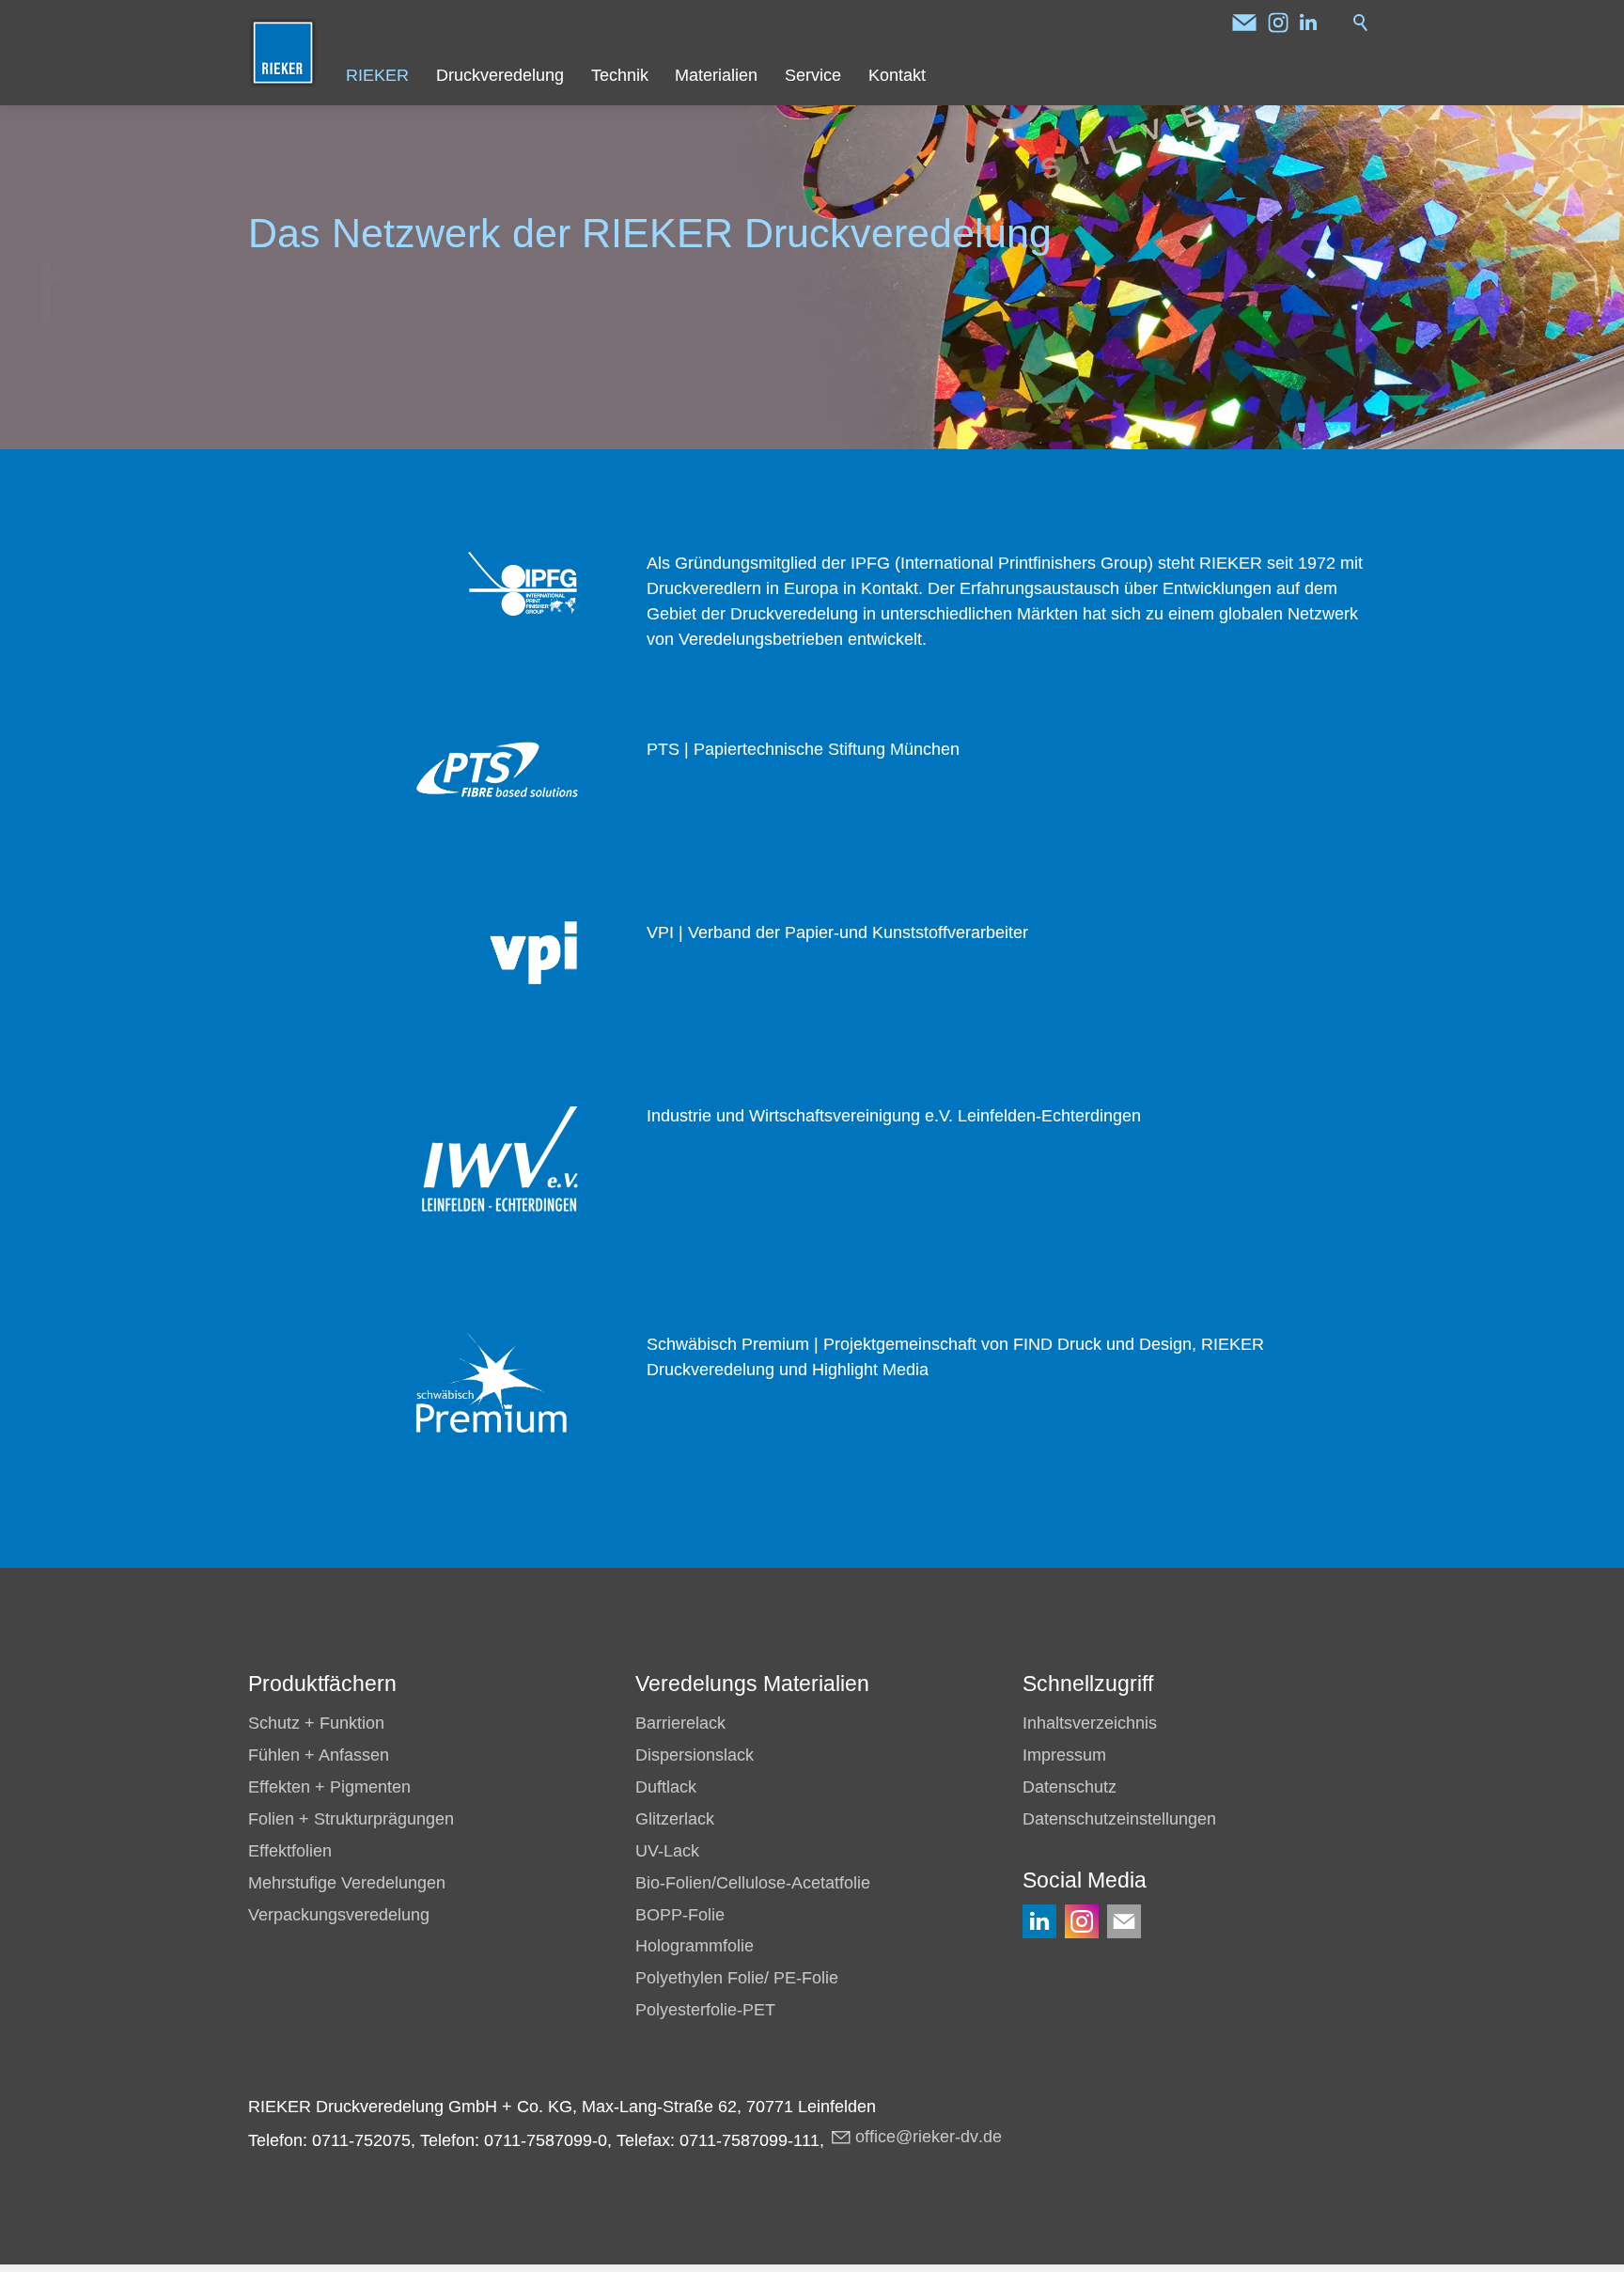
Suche (1361, 23)
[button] (1244, 23)
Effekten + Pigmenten (329, 1787)
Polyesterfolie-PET (705, 2010)
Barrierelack (680, 1723)
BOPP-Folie (680, 1915)
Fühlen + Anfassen (319, 1755)
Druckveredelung (500, 75)
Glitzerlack (675, 1819)
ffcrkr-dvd (929, 2137)
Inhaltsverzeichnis (1090, 1723)
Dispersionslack (695, 1755)
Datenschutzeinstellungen (1119, 1819)
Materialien (716, 75)
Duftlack (666, 1787)
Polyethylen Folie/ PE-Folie (737, 1978)
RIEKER (377, 75)
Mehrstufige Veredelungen (347, 1883)
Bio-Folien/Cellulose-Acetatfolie (753, 1883)
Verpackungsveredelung (339, 1915)
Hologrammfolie (695, 1946)
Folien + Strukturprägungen (351, 1819)
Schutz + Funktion (316, 1723)
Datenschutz (1070, 1787)
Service (813, 75)
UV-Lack (667, 1851)
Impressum (1064, 1755)
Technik (620, 75)
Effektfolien (290, 1851)
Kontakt (897, 75)
